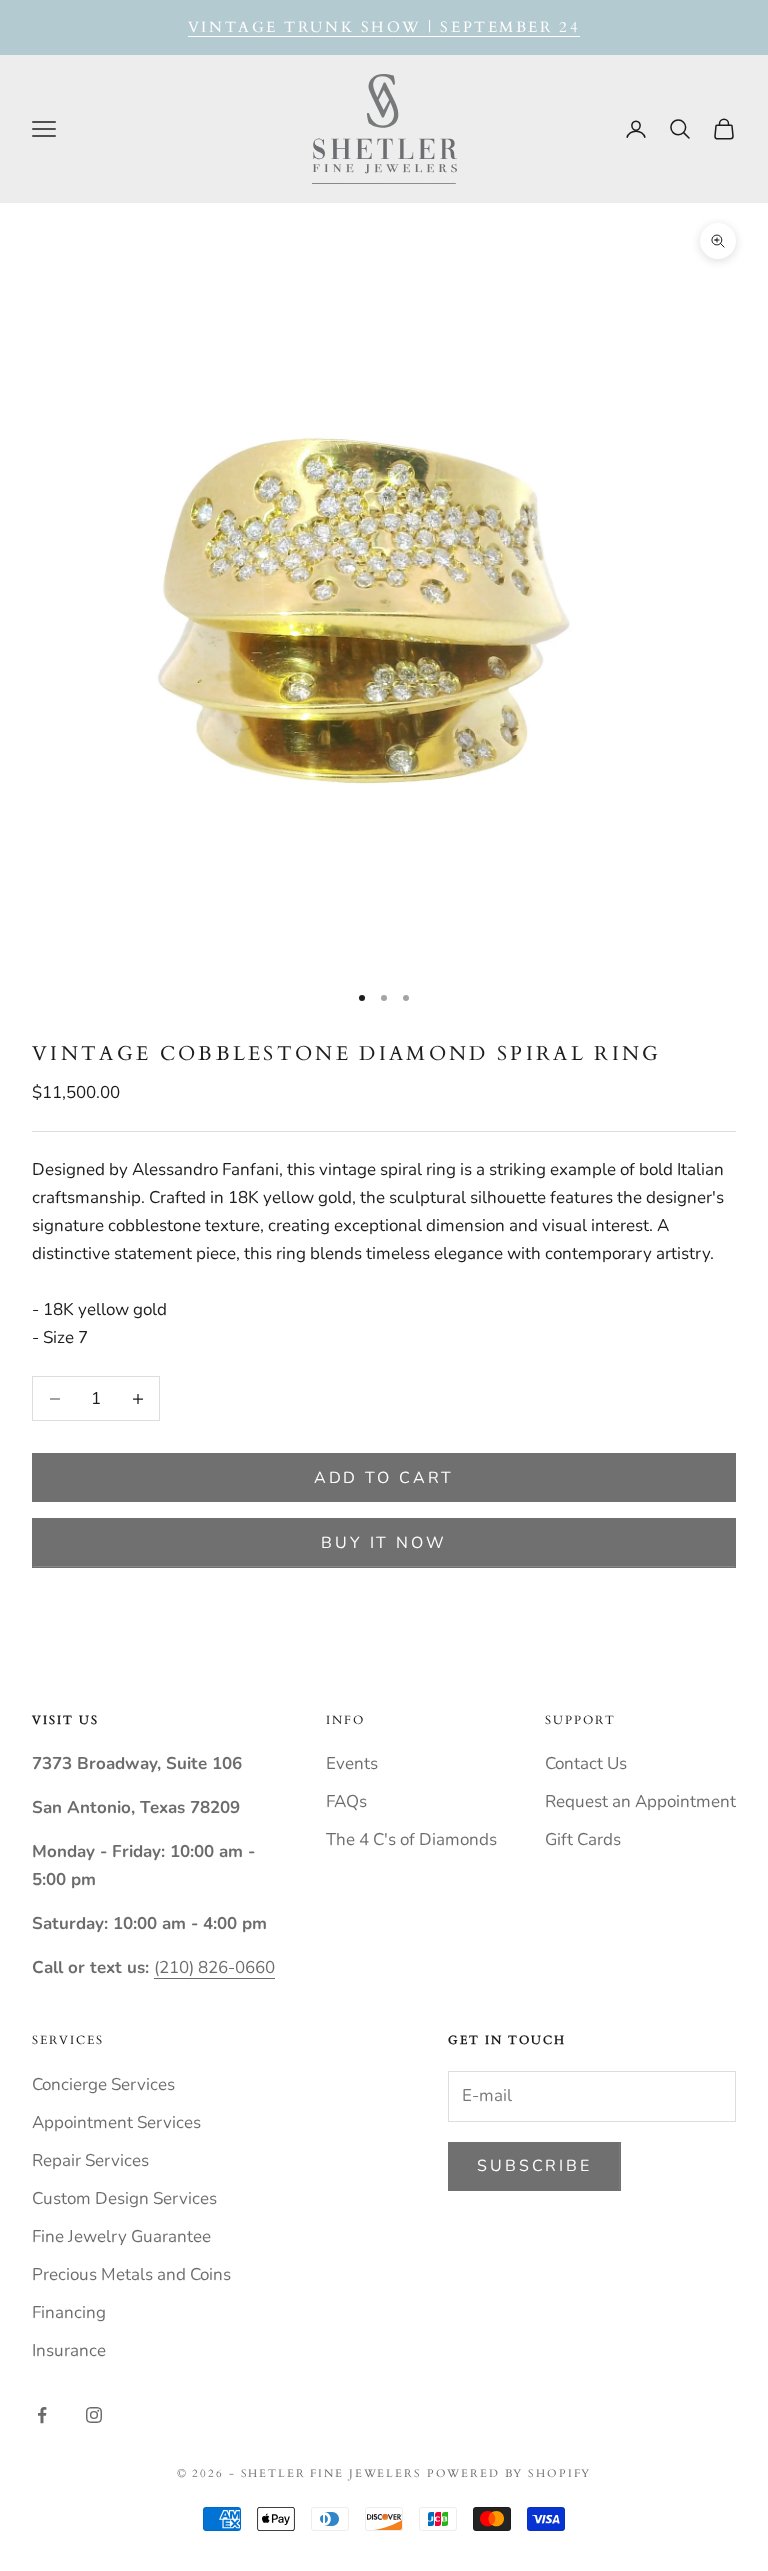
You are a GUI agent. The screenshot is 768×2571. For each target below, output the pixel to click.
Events (352, 1763)
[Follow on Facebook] (42, 2415)
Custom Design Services (124, 2198)
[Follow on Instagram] (94, 2415)
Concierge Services (103, 2084)
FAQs (346, 1801)
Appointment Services (116, 2122)
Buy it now (384, 1543)
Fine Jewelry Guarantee (121, 2236)
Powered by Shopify (509, 2473)
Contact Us (586, 1763)
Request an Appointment (640, 1801)
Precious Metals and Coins (131, 2274)
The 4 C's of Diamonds (411, 1839)
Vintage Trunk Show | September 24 (384, 27)
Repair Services (90, 2160)
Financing (69, 2312)
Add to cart (384, 1478)
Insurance (69, 2350)
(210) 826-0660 (214, 1967)
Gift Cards (583, 1839)
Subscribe (534, 2166)
